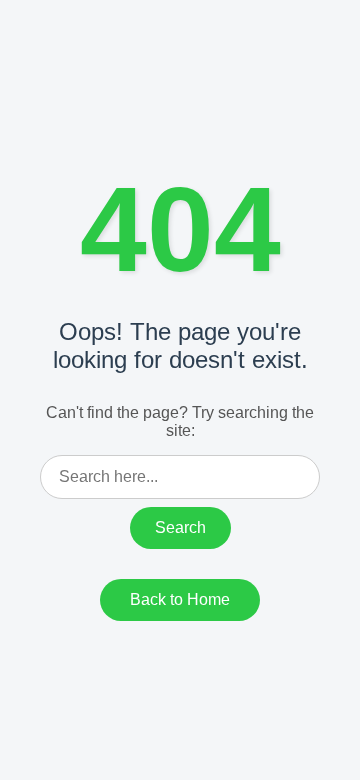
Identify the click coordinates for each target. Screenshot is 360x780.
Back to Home (180, 599)
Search (180, 527)
